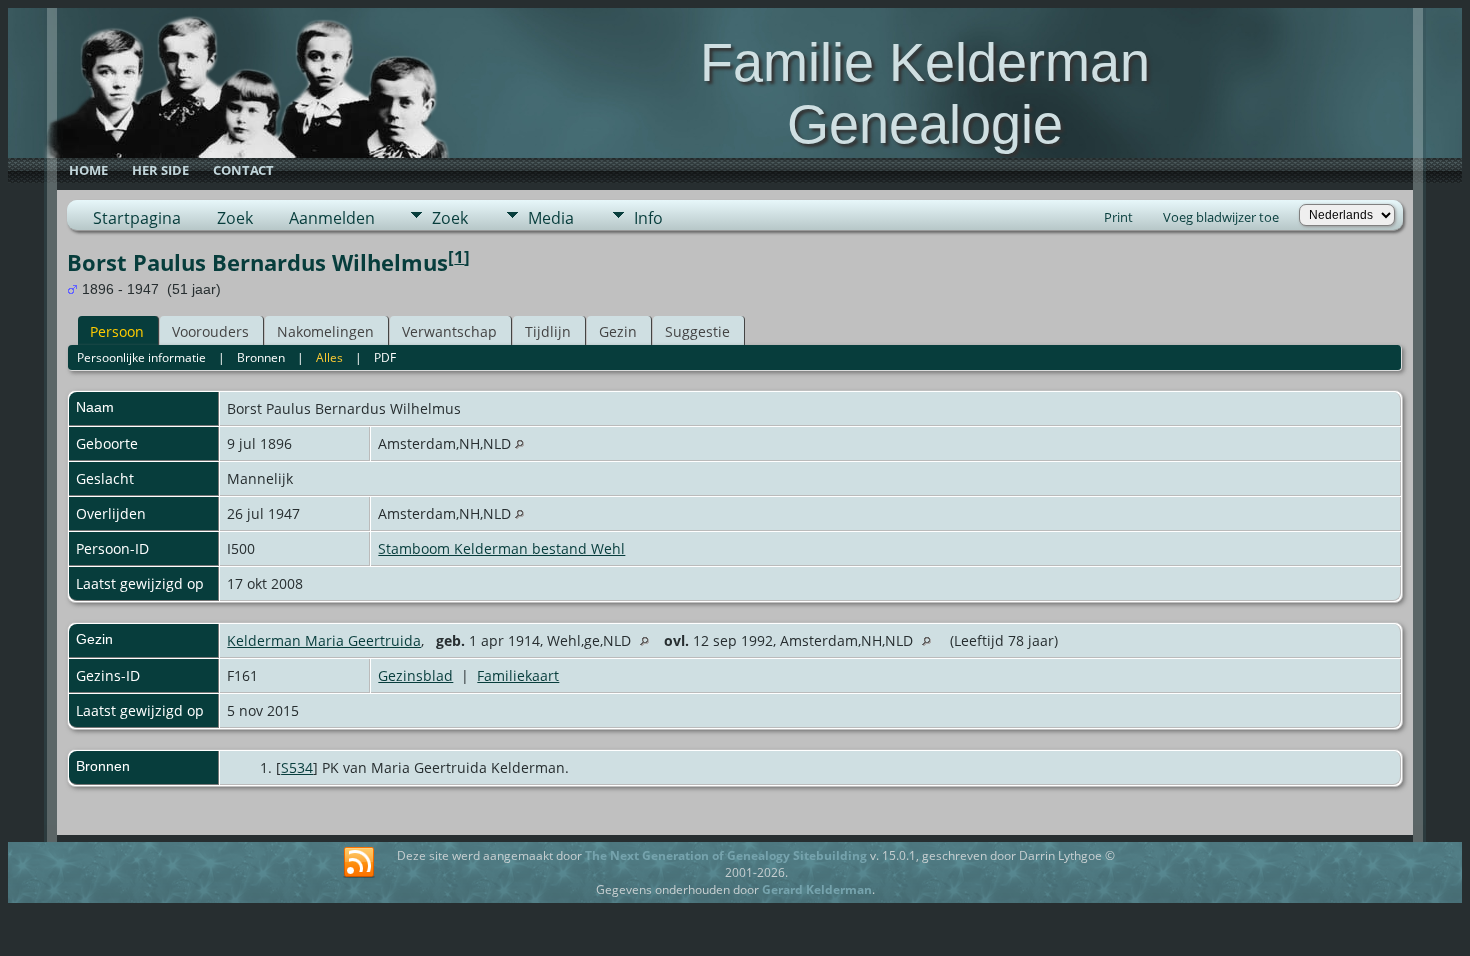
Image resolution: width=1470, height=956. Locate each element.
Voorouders (210, 331)
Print (1118, 217)
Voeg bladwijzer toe (1221, 217)
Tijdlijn (548, 331)
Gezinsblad (415, 675)
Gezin (618, 331)
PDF (385, 357)
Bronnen (261, 357)
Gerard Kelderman (817, 889)
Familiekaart (518, 675)
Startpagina (137, 218)
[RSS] (359, 863)
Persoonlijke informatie (141, 357)
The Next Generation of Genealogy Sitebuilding (726, 855)
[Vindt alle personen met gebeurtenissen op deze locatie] (519, 443)
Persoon (117, 331)
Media (551, 218)
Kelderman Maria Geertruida (324, 640)
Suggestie (697, 331)
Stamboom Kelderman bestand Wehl (501, 548)
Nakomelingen (325, 331)
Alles (329, 357)
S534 (297, 767)
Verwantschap (449, 331)
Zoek (235, 218)
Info (648, 218)
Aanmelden (332, 218)
